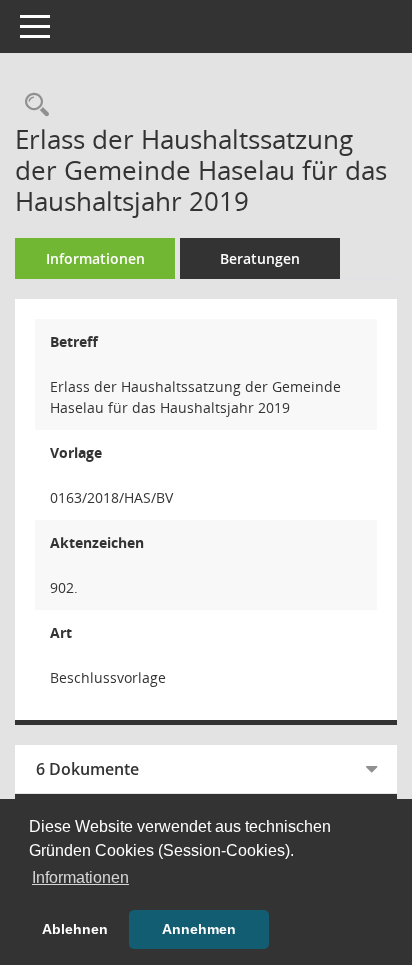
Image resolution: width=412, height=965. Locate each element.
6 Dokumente (87, 769)
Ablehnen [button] (75, 929)
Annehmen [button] (199, 929)
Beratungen (260, 258)
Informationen (95, 258)
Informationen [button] (80, 877)
